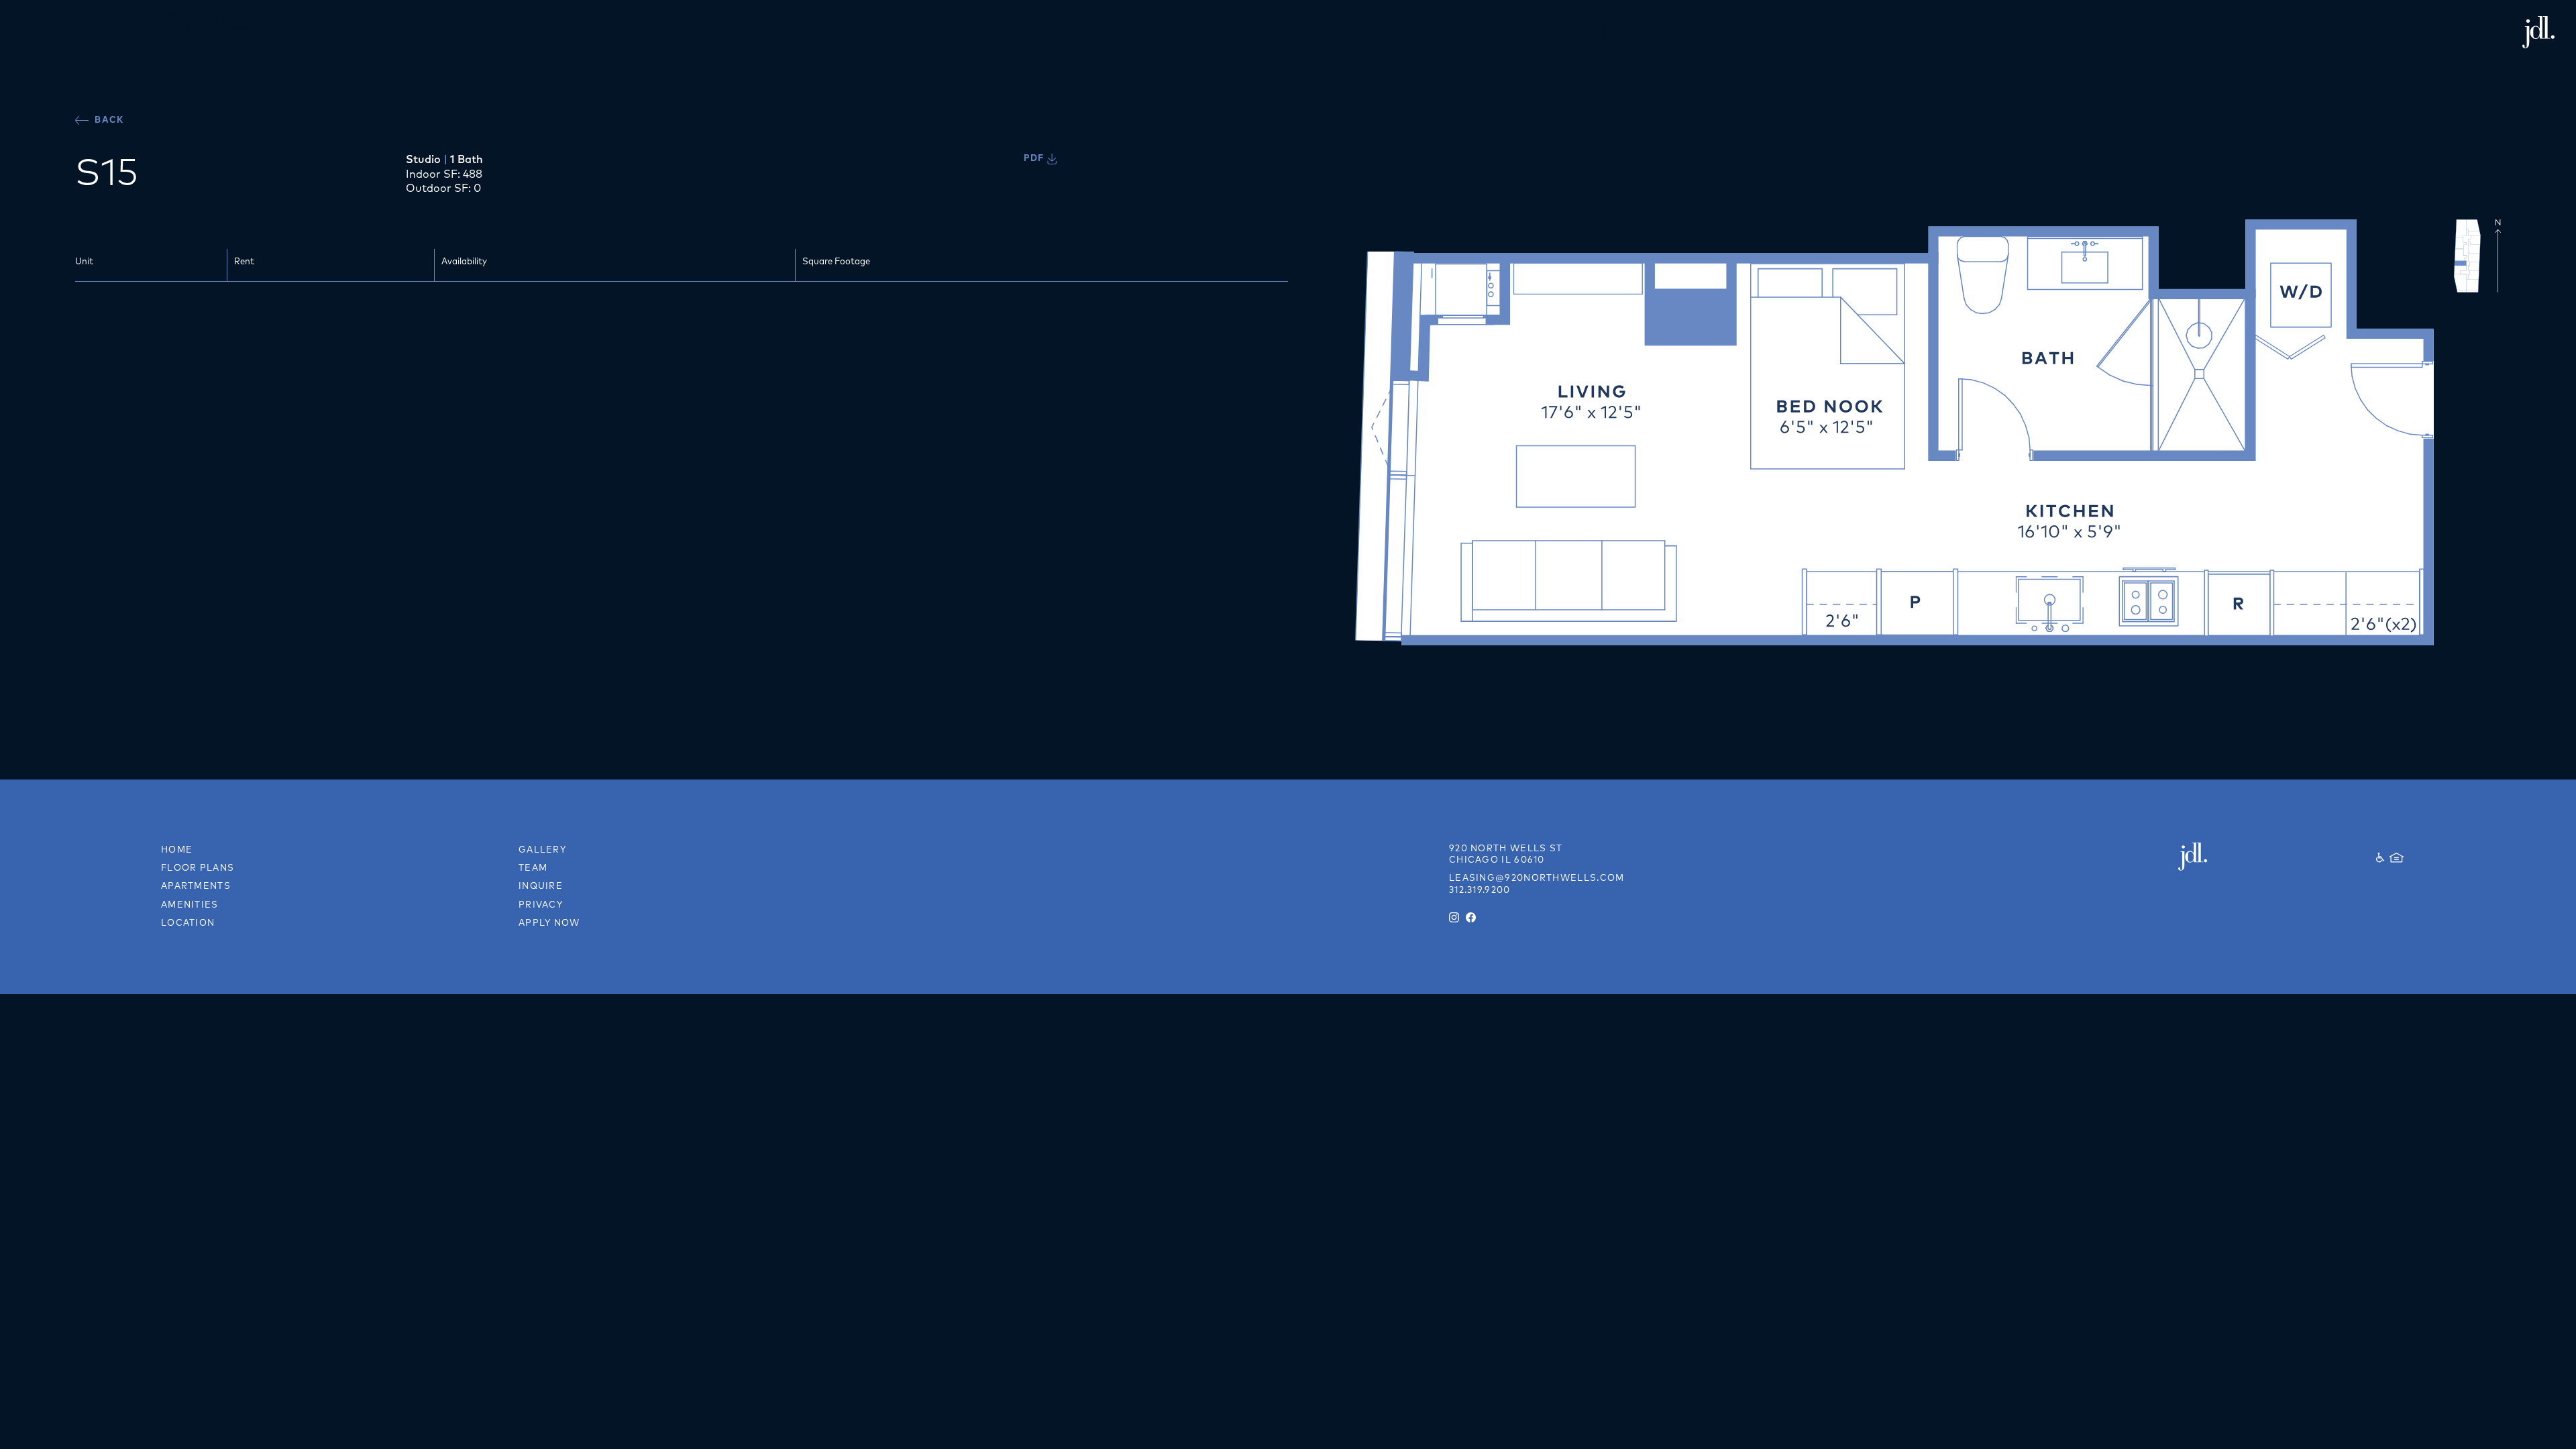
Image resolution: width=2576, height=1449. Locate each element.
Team (533, 867)
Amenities (190, 904)
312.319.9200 (1480, 890)
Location (188, 922)
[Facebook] (1471, 917)
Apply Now (549, 922)
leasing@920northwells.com (1537, 877)
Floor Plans (1601, 32)
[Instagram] (1454, 917)
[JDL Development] (2235, 857)
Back (108, 119)
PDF (1035, 158)
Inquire (1764, 32)
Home (177, 849)
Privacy (541, 904)
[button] (24, 32)
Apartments (196, 885)
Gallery (1691, 32)
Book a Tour (1494, 32)
